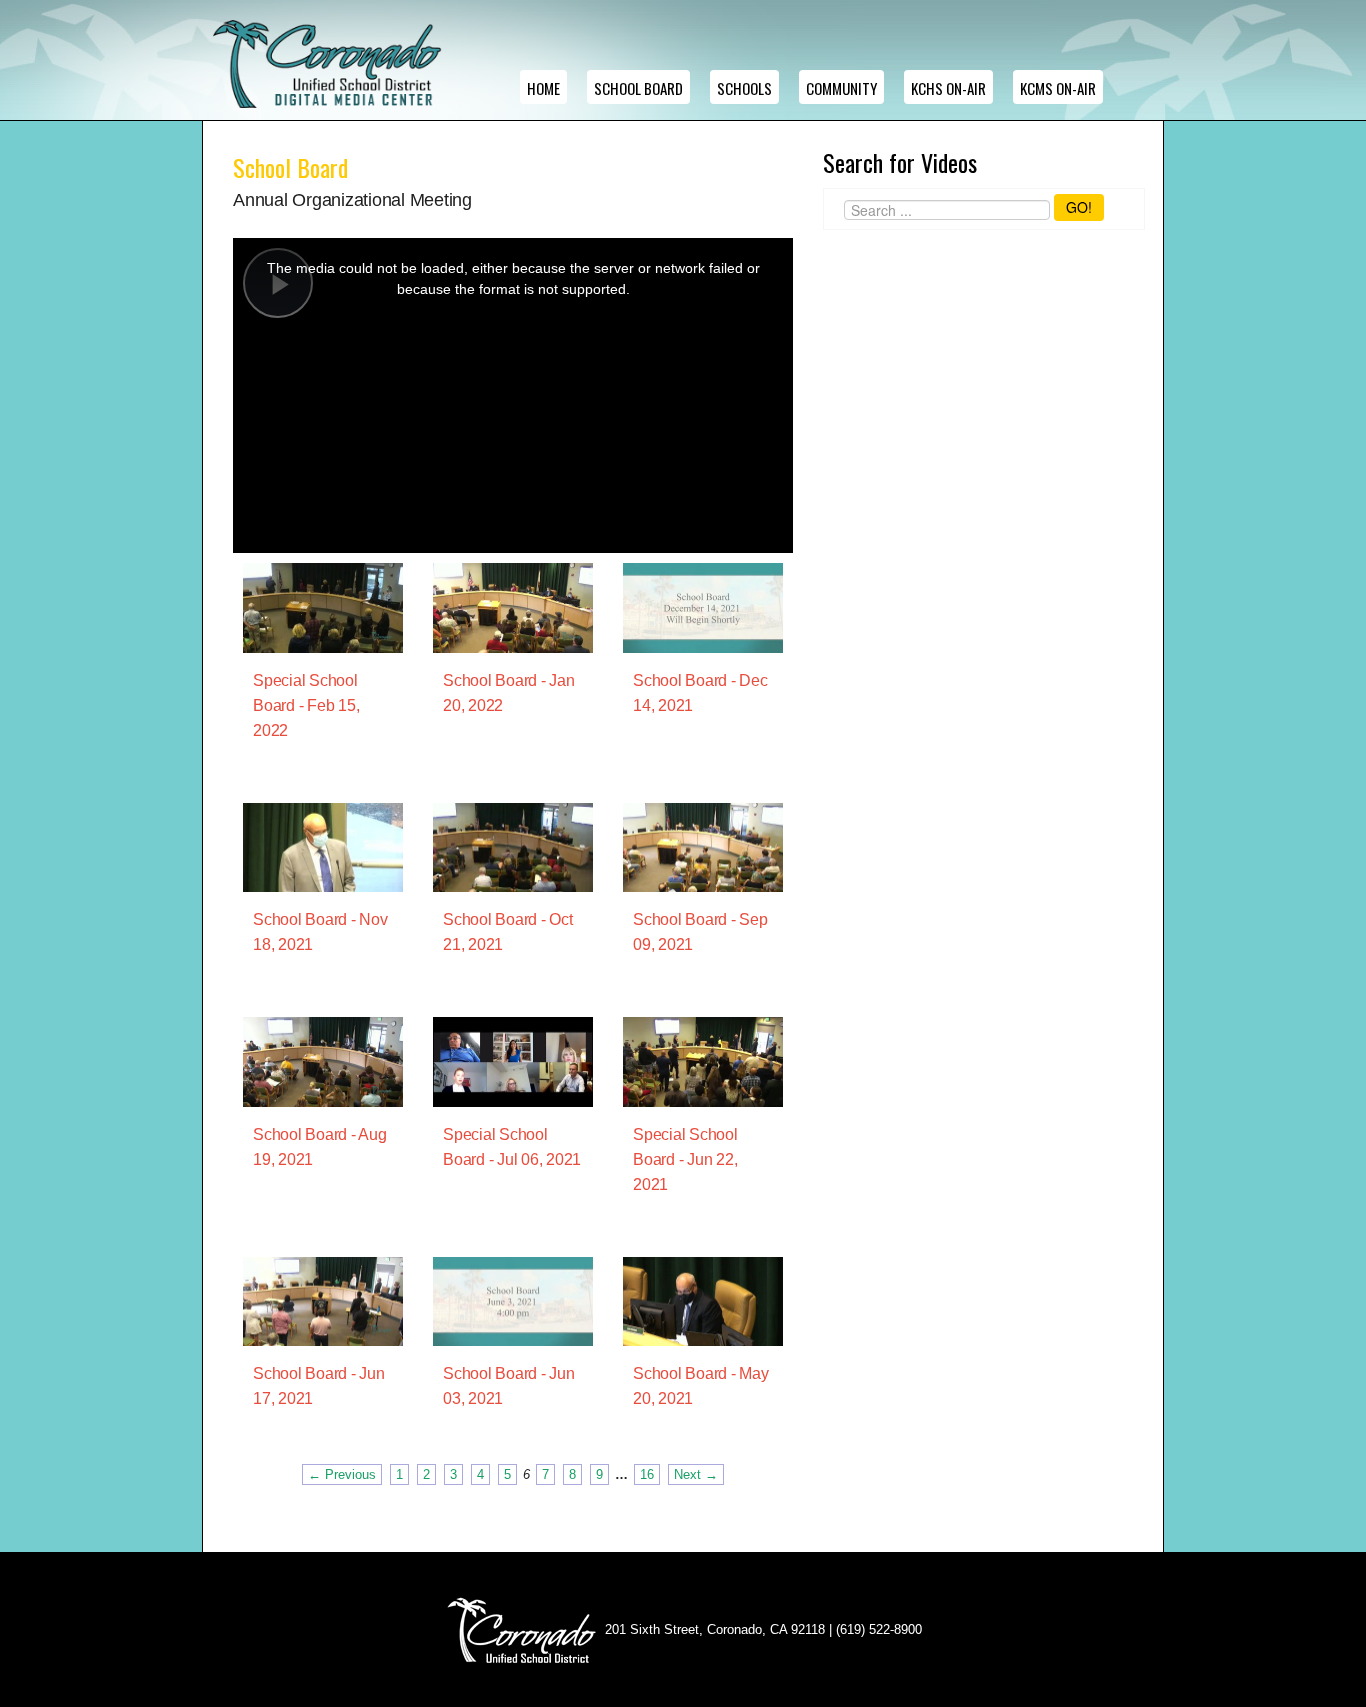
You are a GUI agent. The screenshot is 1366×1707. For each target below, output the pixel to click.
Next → (696, 1474)
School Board (638, 88)
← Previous (342, 1474)
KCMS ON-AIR (1058, 88)
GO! (1079, 207)
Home (543, 88)
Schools (744, 88)
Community (841, 88)
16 (647, 1474)
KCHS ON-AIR (948, 88)
